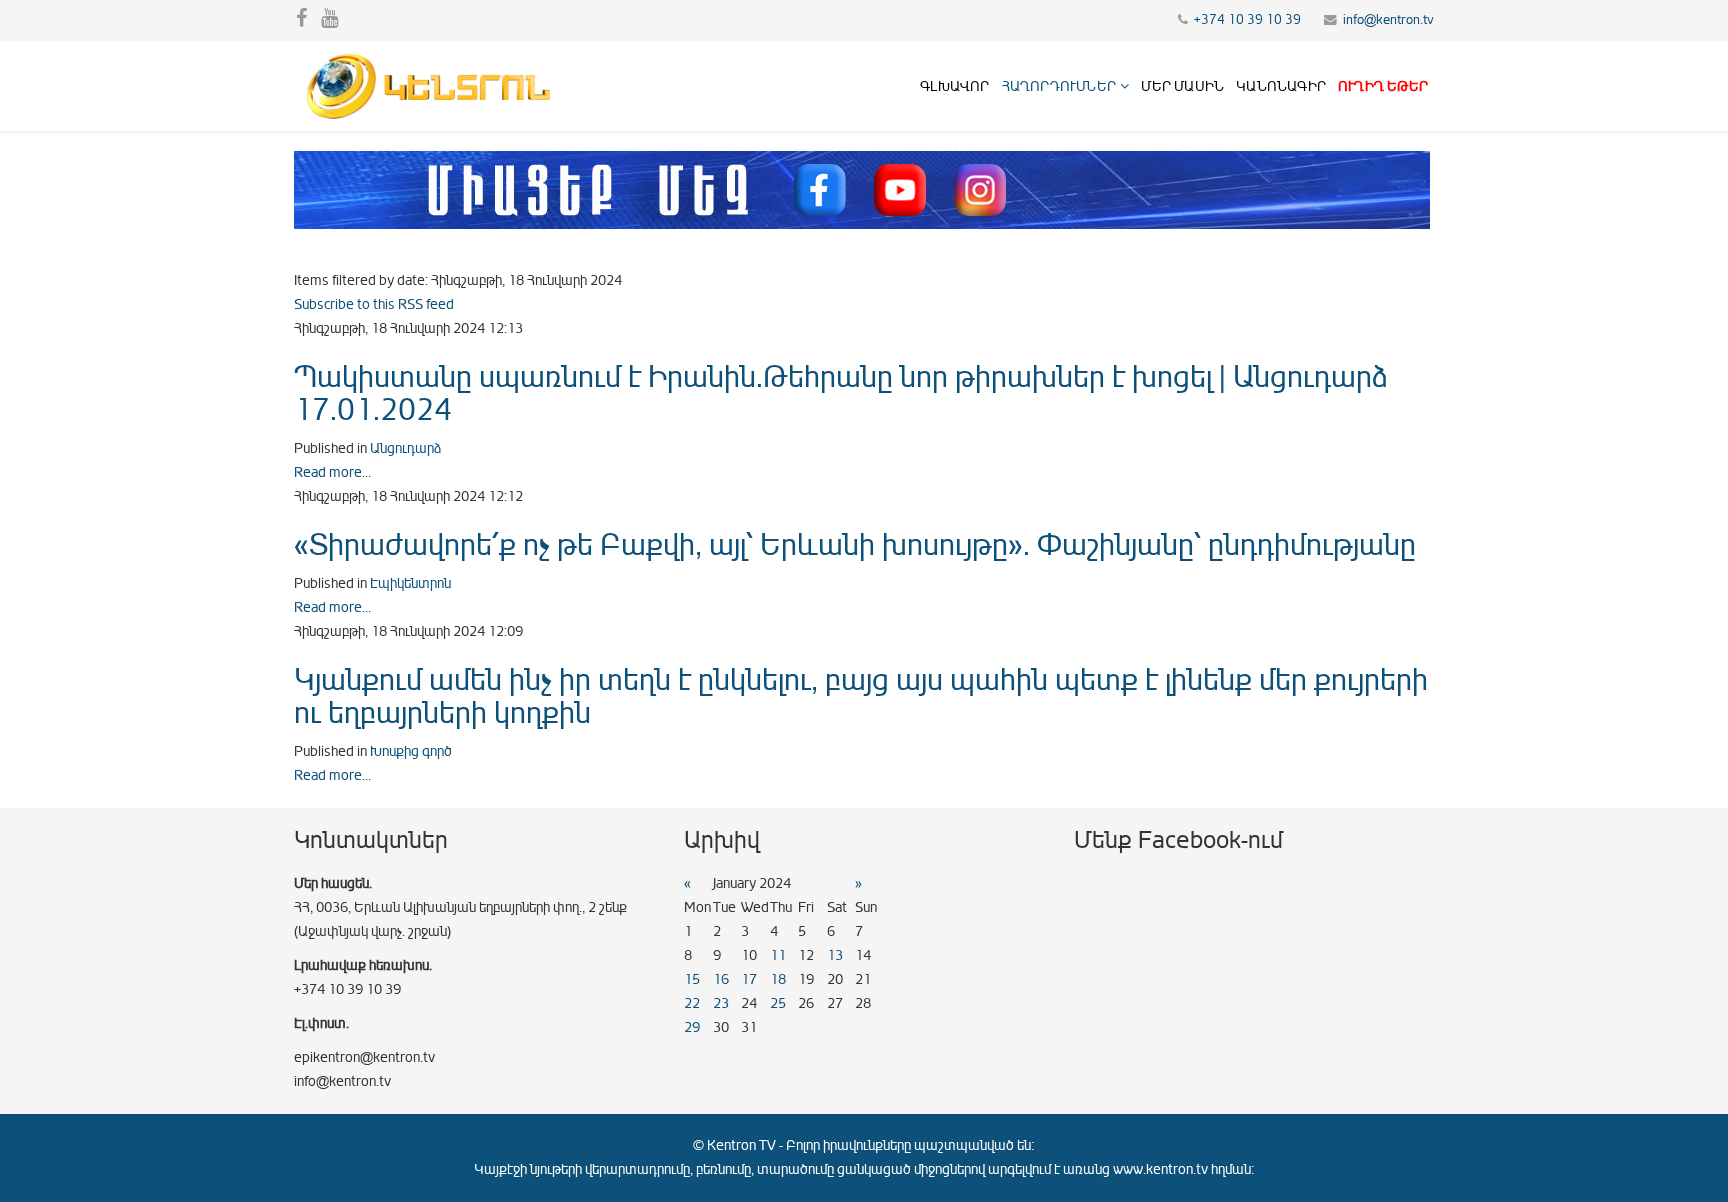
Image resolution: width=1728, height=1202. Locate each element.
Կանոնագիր (1281, 86)
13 (835, 955)
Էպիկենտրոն (410, 583)
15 (692, 979)
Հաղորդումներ (1059, 86)
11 (778, 955)
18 (778, 979)
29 (692, 1027)
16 (721, 979)
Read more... (332, 472)
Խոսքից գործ (411, 751)
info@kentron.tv (1388, 20)
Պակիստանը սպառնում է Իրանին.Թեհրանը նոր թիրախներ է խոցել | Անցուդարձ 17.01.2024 (840, 393)
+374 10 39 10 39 (1247, 20)
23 (721, 1003)
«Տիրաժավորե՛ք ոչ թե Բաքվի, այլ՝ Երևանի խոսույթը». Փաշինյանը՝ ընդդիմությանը (855, 545)
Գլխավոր (954, 86)
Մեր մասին (1182, 86)
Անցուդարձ (405, 448)
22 (692, 1003)
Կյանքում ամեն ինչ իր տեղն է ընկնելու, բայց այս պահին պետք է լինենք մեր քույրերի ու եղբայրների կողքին (861, 696)
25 (778, 1003)
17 (749, 979)
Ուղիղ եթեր (1383, 86)
